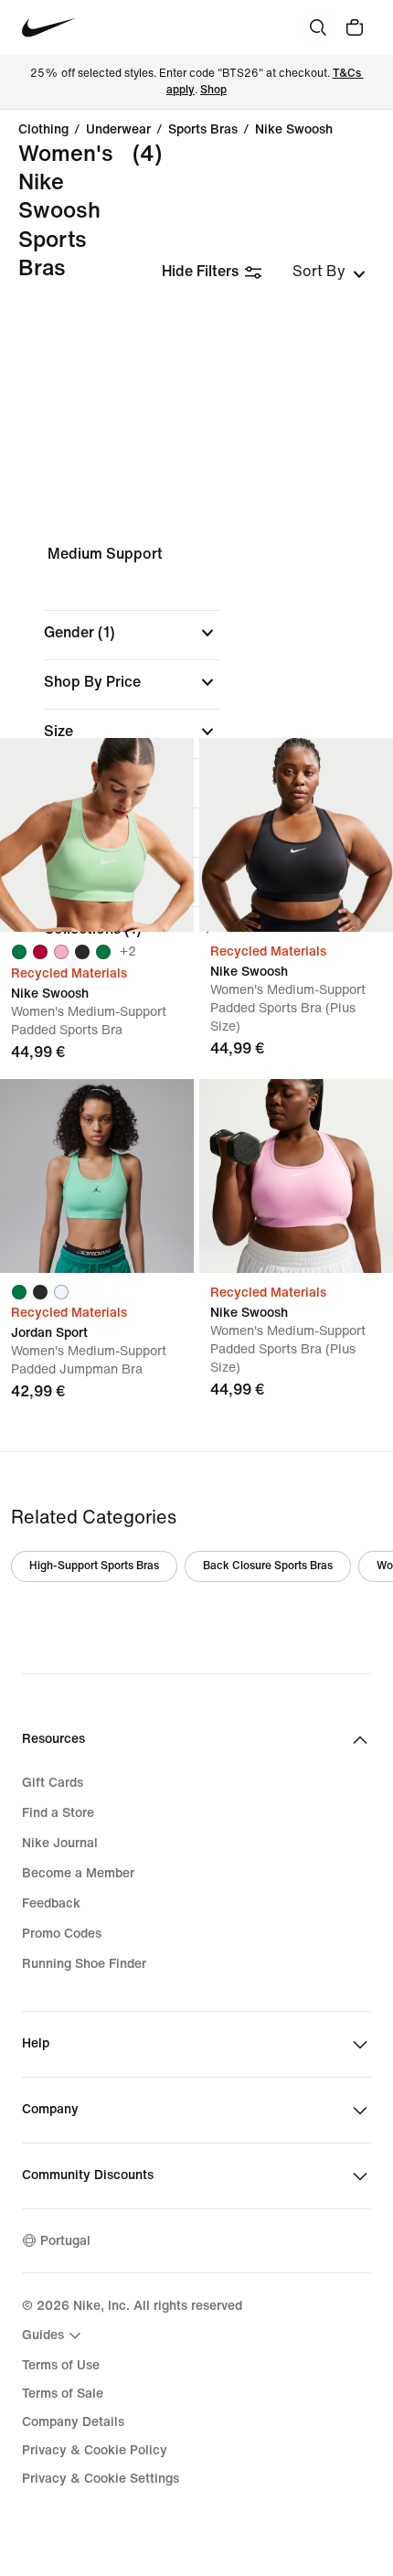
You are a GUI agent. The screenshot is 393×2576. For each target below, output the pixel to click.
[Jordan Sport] (97, 1176)
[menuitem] (54, 2336)
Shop (213, 90)
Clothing (43, 130)
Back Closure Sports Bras (268, 1566)
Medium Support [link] (105, 554)
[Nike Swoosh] (97, 835)
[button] (132, 633)
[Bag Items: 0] (355, 27)
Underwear (118, 130)
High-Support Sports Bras (94, 1566)
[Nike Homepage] (49, 28)
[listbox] (329, 272)
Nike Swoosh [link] (294, 130)
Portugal (65, 2241)
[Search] (318, 27)
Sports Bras (203, 130)
